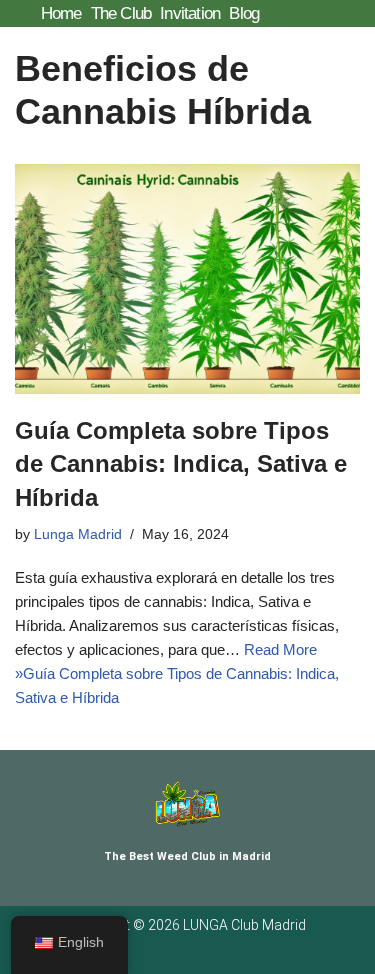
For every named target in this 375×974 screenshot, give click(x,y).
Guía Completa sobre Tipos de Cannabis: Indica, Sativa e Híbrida (181, 464)
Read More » (177, 673)
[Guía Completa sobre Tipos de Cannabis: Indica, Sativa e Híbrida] (187, 279)
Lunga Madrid (78, 534)
